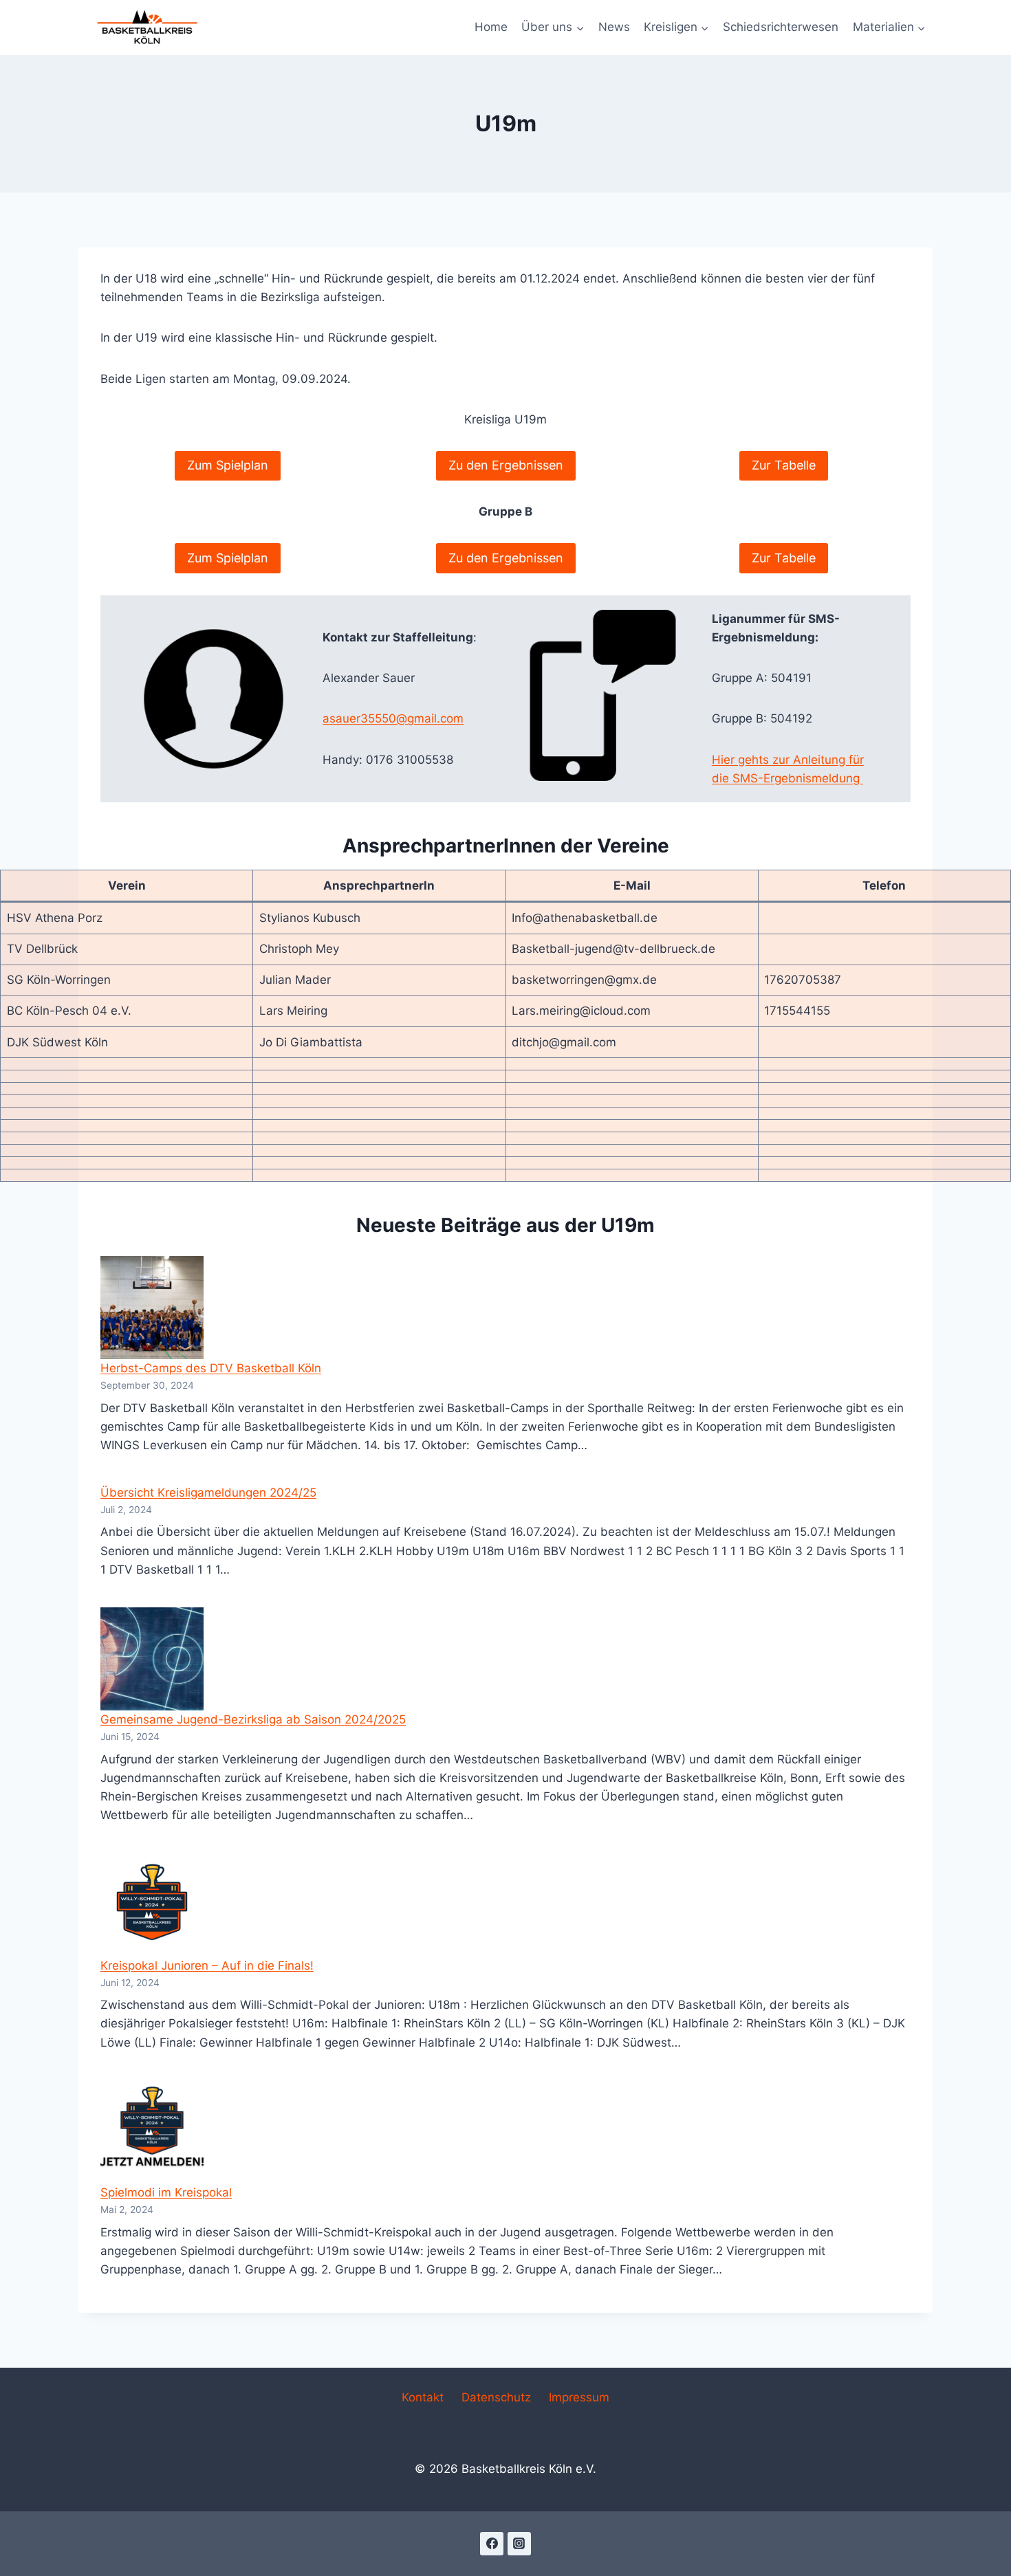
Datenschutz (496, 2397)
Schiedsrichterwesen (781, 27)
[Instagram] (519, 2544)
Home (491, 27)
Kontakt (423, 2397)
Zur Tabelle (784, 465)
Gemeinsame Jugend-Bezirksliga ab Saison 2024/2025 (253, 1719)
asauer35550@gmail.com (393, 718)
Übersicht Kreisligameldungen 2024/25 (208, 1493)
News (614, 27)
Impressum (579, 2397)
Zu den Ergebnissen (506, 465)
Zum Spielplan (228, 465)
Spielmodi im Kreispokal (166, 2192)
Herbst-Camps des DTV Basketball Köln (211, 1368)
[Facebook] (492, 2544)
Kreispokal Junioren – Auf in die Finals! (207, 1966)
